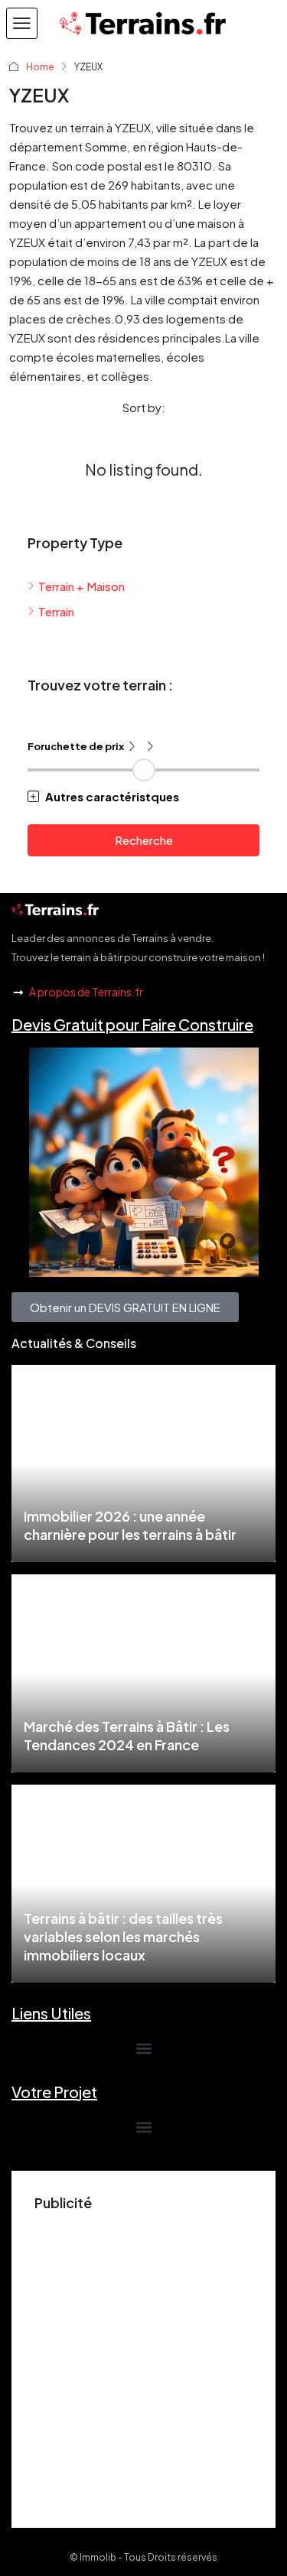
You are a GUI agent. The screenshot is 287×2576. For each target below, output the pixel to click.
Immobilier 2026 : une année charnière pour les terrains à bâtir (130, 1525)
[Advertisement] (143, 2362)
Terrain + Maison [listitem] (82, 586)
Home (40, 67)
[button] (22, 23)
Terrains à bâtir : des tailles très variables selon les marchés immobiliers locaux (123, 1936)
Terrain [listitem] (56, 611)
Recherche (144, 840)
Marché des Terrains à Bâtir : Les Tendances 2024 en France (127, 1735)
